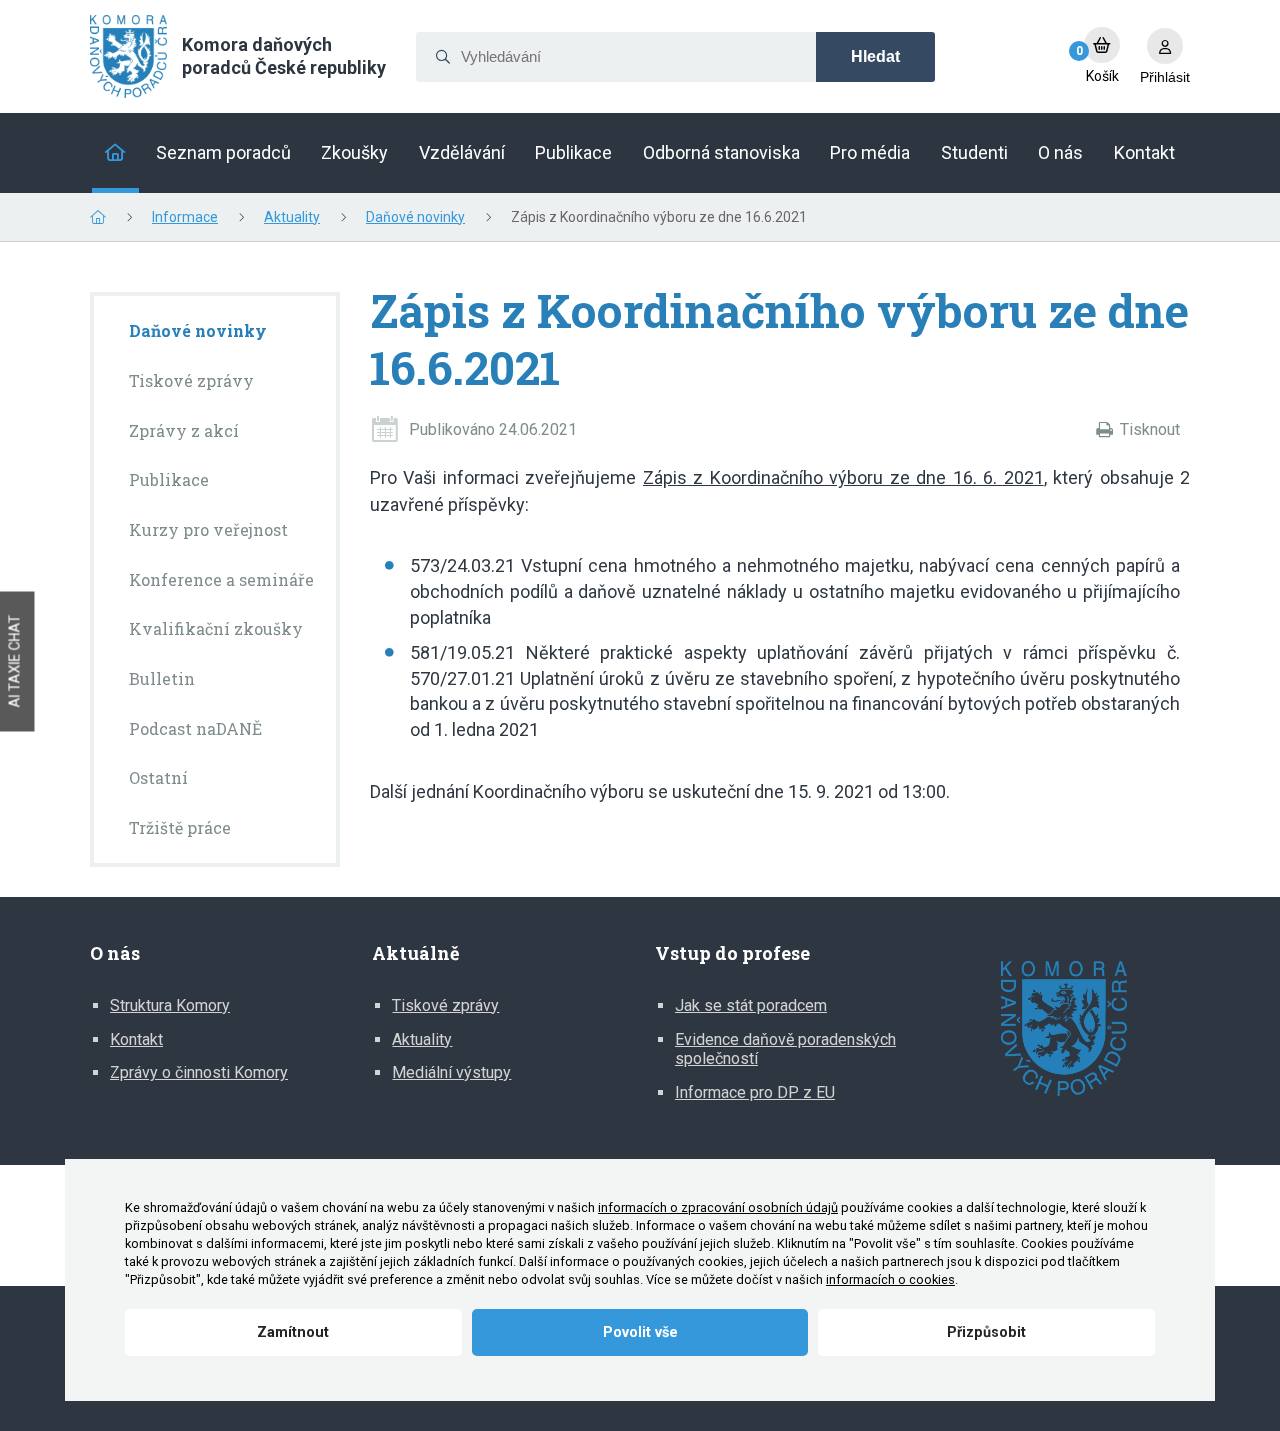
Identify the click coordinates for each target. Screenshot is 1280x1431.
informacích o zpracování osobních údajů (718, 1207)
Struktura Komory (170, 1005)
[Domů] (115, 153)
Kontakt (136, 1039)
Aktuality (292, 217)
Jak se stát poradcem (751, 1005)
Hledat (875, 56)
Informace (185, 217)
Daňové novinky (415, 217)
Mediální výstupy (451, 1072)
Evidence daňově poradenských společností (785, 1049)
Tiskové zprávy (445, 1005)
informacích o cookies (890, 1279)
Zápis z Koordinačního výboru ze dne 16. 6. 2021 (843, 477)
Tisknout (1150, 429)
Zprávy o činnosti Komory (199, 1072)
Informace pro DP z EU (755, 1092)
